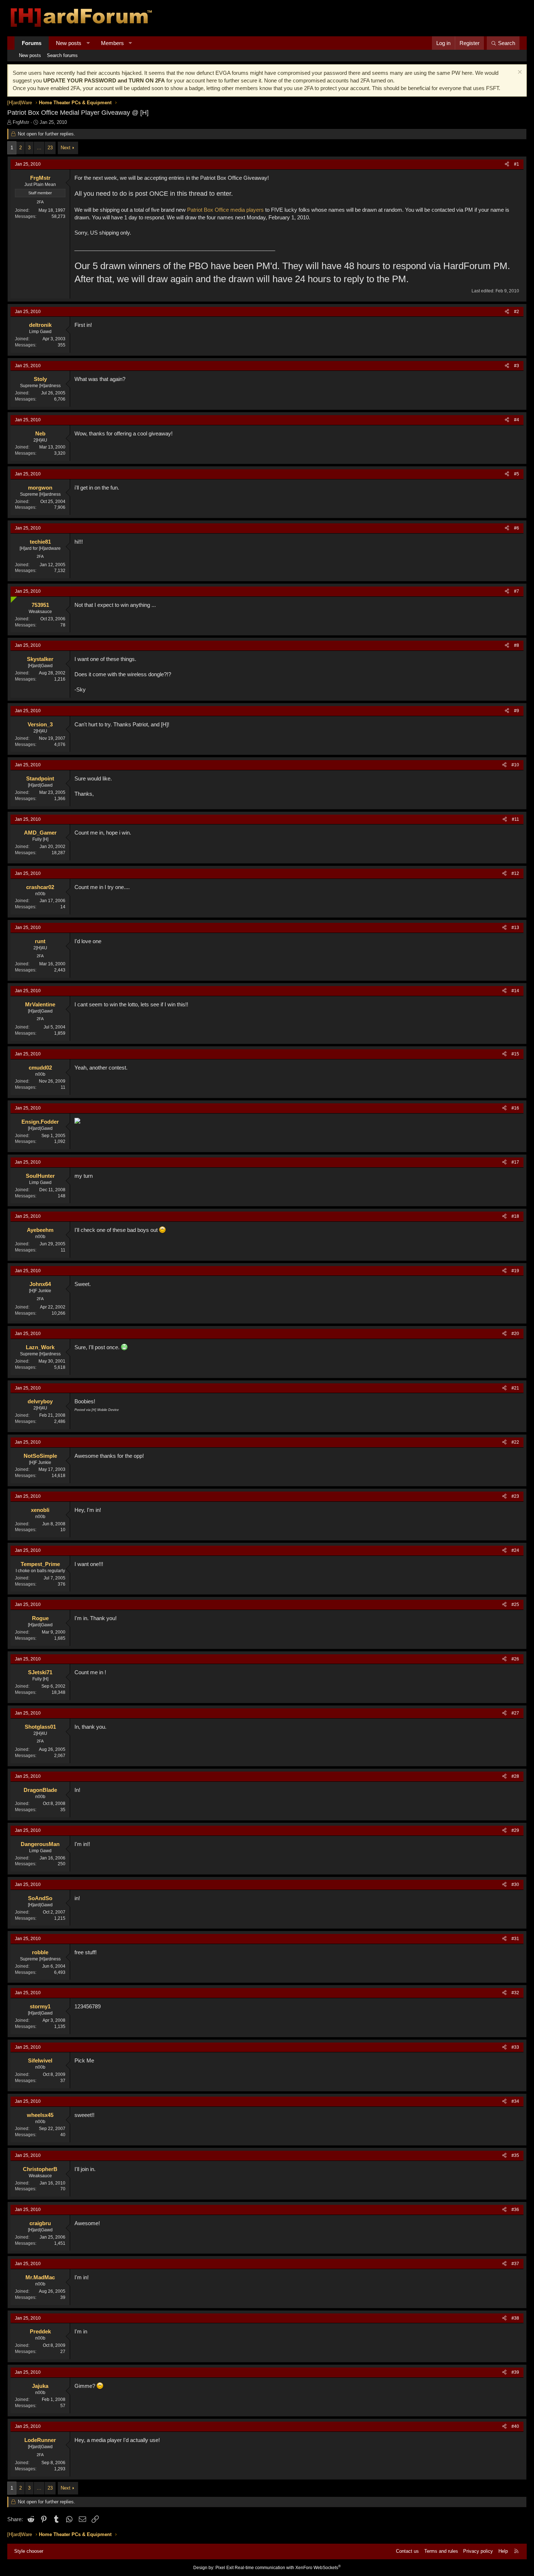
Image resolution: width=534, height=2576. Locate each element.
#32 (515, 1993)
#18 (515, 1216)
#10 (515, 765)
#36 (515, 2210)
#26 (515, 1659)
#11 (515, 819)
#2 (517, 312)
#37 (515, 2264)
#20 (515, 1334)
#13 (515, 928)
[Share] (507, 164)
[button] (88, 43)
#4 (517, 420)
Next (66, 148)
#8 (517, 645)
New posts (69, 43)
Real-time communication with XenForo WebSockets (288, 2568)
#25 (515, 1605)
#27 (515, 1713)
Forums (32, 43)
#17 (515, 1162)
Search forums (62, 55)
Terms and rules (441, 2551)
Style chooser (29, 2551)
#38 (515, 2318)
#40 (515, 2426)
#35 (515, 2155)
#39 (515, 2372)
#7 (517, 591)
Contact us (407, 2551)
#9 (517, 711)
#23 (515, 1496)
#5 (517, 474)
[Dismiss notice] (519, 73)
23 (50, 148)
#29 (515, 1830)
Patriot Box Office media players (225, 210)
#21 (515, 1388)
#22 (515, 1442)
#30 (515, 1885)
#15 (515, 1054)
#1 (517, 164)
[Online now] (12, 598)
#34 (515, 2101)
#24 (515, 1550)
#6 (517, 528)
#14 (515, 991)
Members (112, 43)
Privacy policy (478, 2551)
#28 (515, 1776)
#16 (515, 1108)
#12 (515, 873)
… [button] (39, 148)
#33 (515, 2047)
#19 (515, 1271)
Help (503, 2551)
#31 (515, 1939)
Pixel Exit (224, 2568)
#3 (517, 366)
